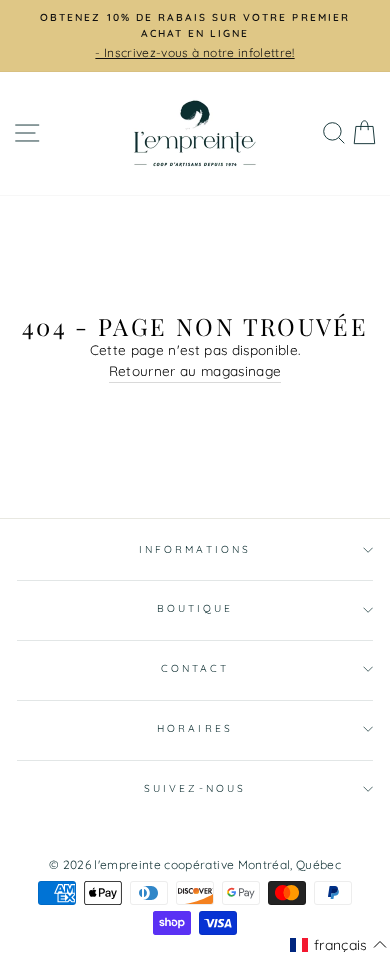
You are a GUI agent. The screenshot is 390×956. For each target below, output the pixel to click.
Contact (195, 668)
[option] (195, 36)
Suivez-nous (195, 788)
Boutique (195, 608)
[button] (338, 945)
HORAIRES (194, 728)
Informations (195, 549)
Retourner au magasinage (195, 370)
